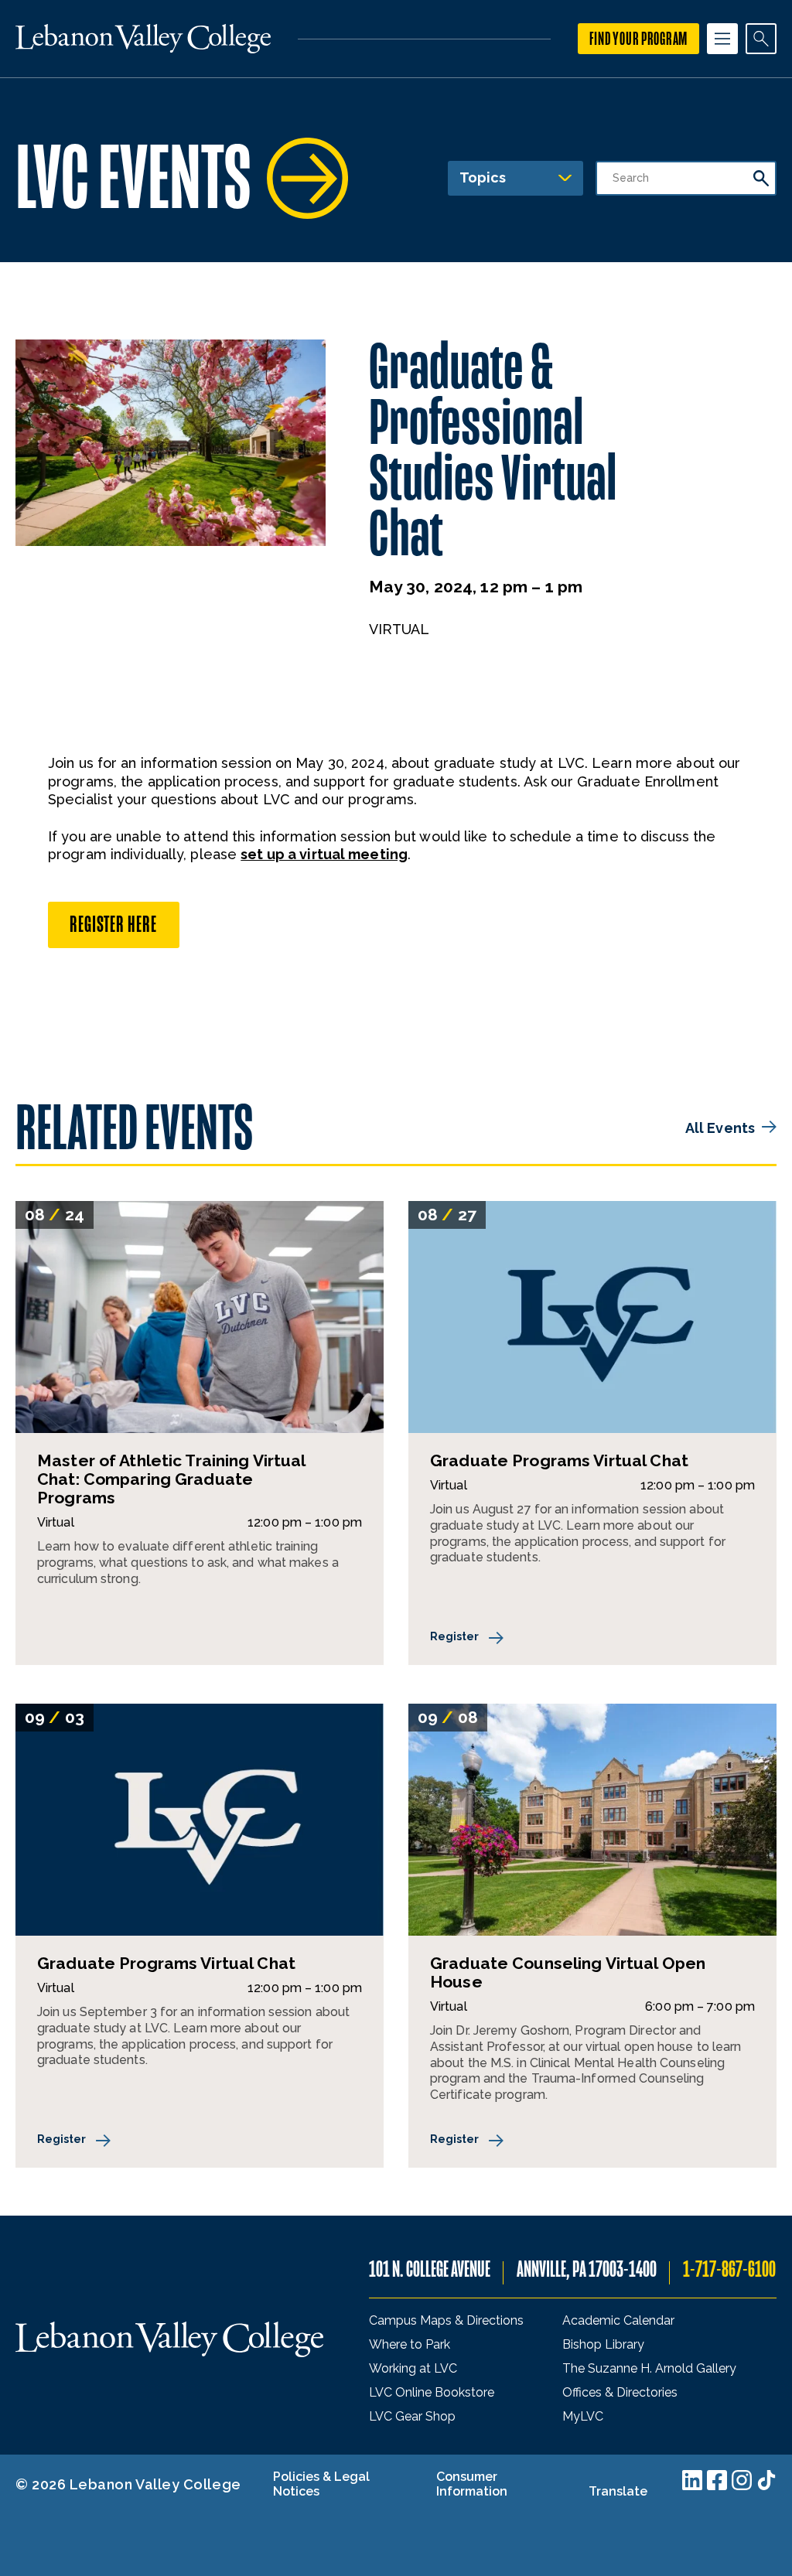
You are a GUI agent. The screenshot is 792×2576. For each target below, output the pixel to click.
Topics (483, 177)
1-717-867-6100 (729, 2269)
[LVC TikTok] (766, 2480)
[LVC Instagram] (742, 2480)
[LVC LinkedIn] (692, 2480)
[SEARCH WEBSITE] (761, 39)
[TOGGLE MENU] (722, 39)
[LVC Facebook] (717, 2480)
